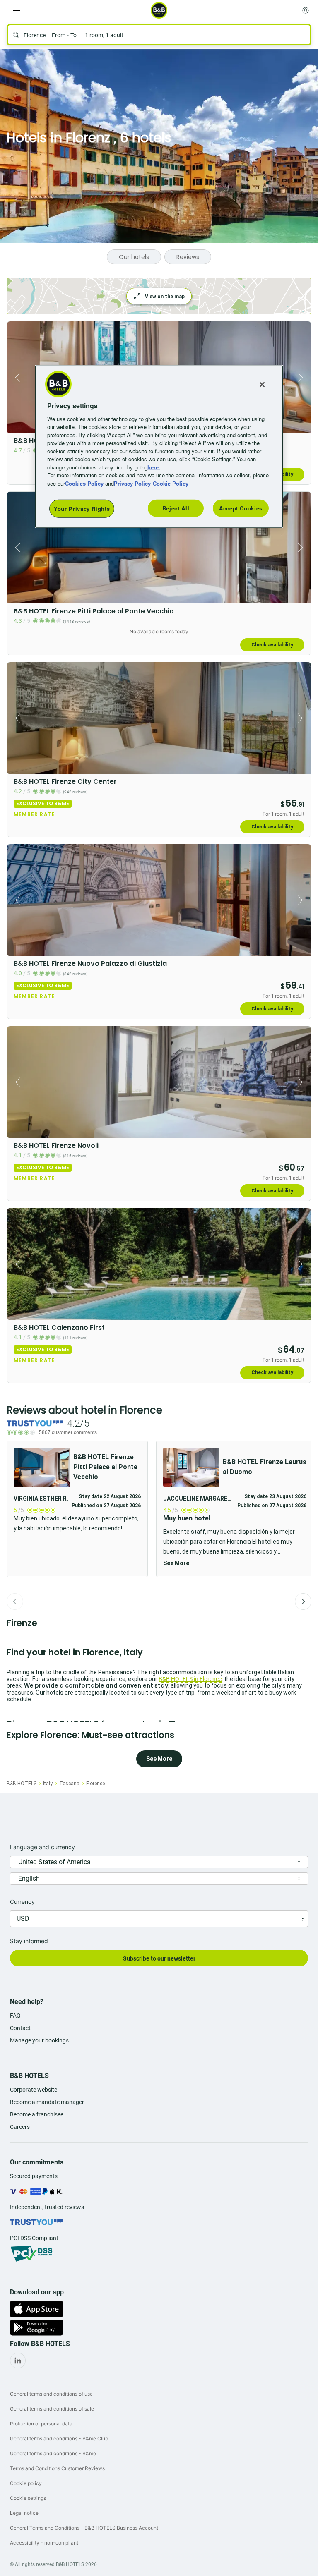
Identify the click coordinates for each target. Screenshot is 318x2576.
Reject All (176, 508)
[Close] (262, 385)
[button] (235, 1509)
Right (302, 377)
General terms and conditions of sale (52, 2409)
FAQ (15, 2016)
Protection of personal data (41, 2424)
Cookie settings (28, 2498)
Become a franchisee (37, 2114)
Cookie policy (26, 2483)
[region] (159, 447)
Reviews (188, 257)
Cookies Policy (84, 483)
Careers (20, 2127)
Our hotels (134, 257)
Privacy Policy (132, 483)
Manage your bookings (39, 2040)
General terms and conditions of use (51, 2394)
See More (176, 1563)
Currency (22, 1902)
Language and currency (42, 1847)
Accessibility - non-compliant (44, 2543)
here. (154, 467)
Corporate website (34, 2090)
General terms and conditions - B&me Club (59, 2438)
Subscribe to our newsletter (159, 1958)
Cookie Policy (171, 483)
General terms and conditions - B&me (53, 2453)
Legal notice (24, 2513)
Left (16, 377)
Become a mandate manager (47, 2102)
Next (303, 1602)
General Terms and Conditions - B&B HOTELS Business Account (84, 2528)
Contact (20, 2028)
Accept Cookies (241, 508)
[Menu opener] (17, 10)
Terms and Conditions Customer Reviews (57, 2468)
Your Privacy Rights (82, 509)
